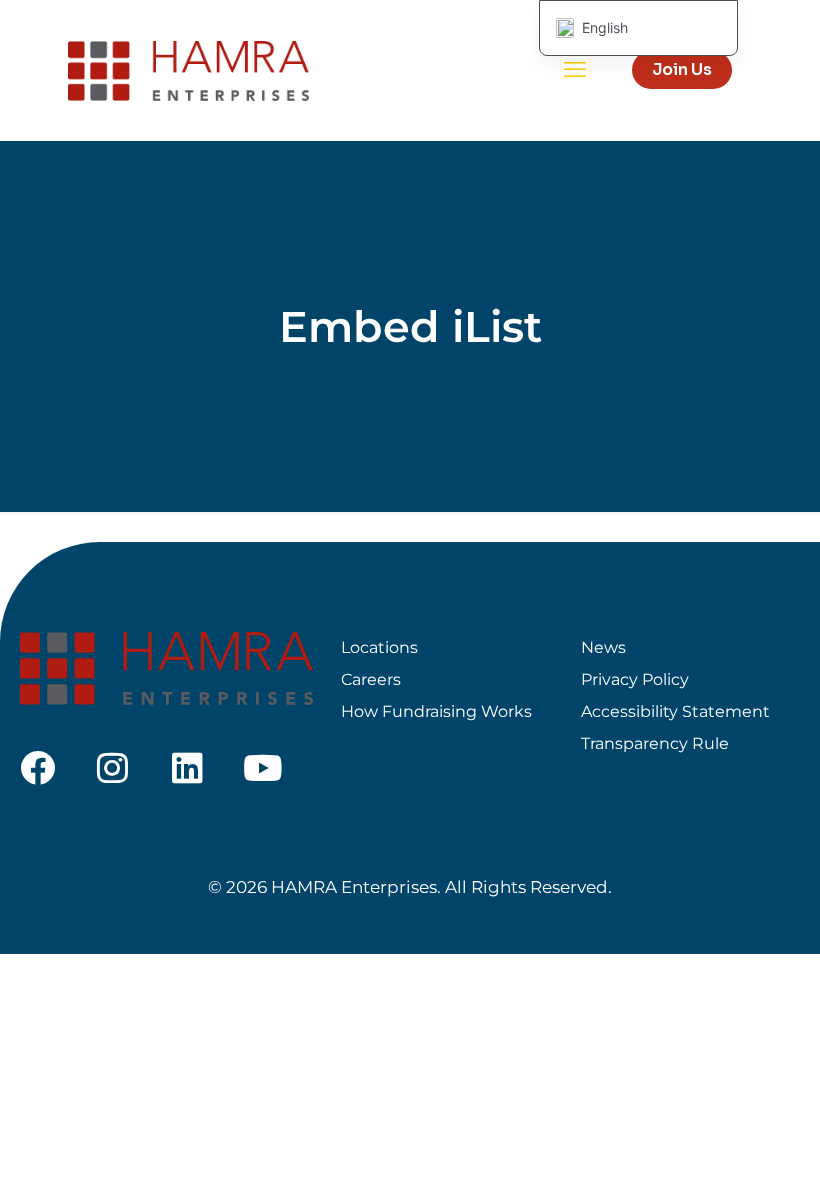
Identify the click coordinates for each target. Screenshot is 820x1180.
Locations (379, 647)
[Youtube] (262, 767)
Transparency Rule (655, 743)
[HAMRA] (188, 70)
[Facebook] (37, 767)
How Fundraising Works (436, 711)
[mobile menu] (575, 70)
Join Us (682, 69)
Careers (371, 679)
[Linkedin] (187, 767)
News (603, 647)
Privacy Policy (635, 679)
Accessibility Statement (675, 711)
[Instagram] (112, 767)
